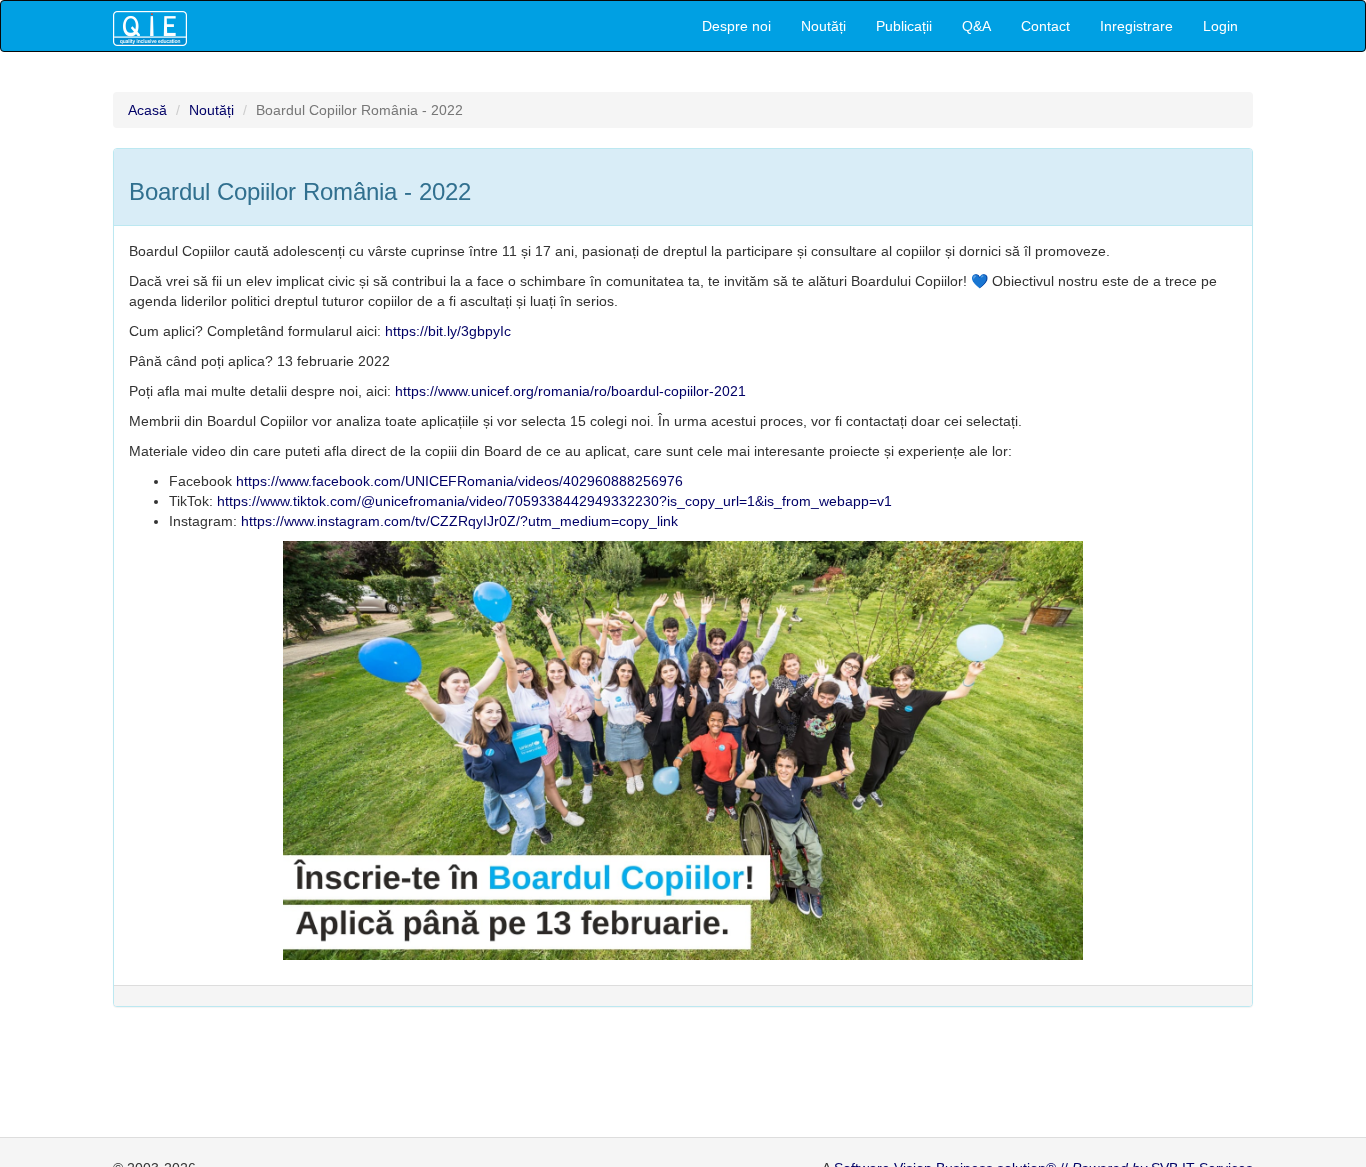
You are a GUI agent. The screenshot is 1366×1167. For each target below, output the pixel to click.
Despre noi (736, 26)
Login (1220, 26)
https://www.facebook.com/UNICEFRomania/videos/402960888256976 (459, 481)
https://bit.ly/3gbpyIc (448, 331)
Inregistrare (1136, 26)
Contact (1045, 26)
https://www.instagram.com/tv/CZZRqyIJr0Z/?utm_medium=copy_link (459, 521)
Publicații (904, 26)
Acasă (147, 110)
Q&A (976, 26)
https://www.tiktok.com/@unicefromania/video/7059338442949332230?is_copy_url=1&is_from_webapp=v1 (554, 501)
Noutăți (823, 26)
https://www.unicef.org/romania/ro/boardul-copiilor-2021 (570, 391)
